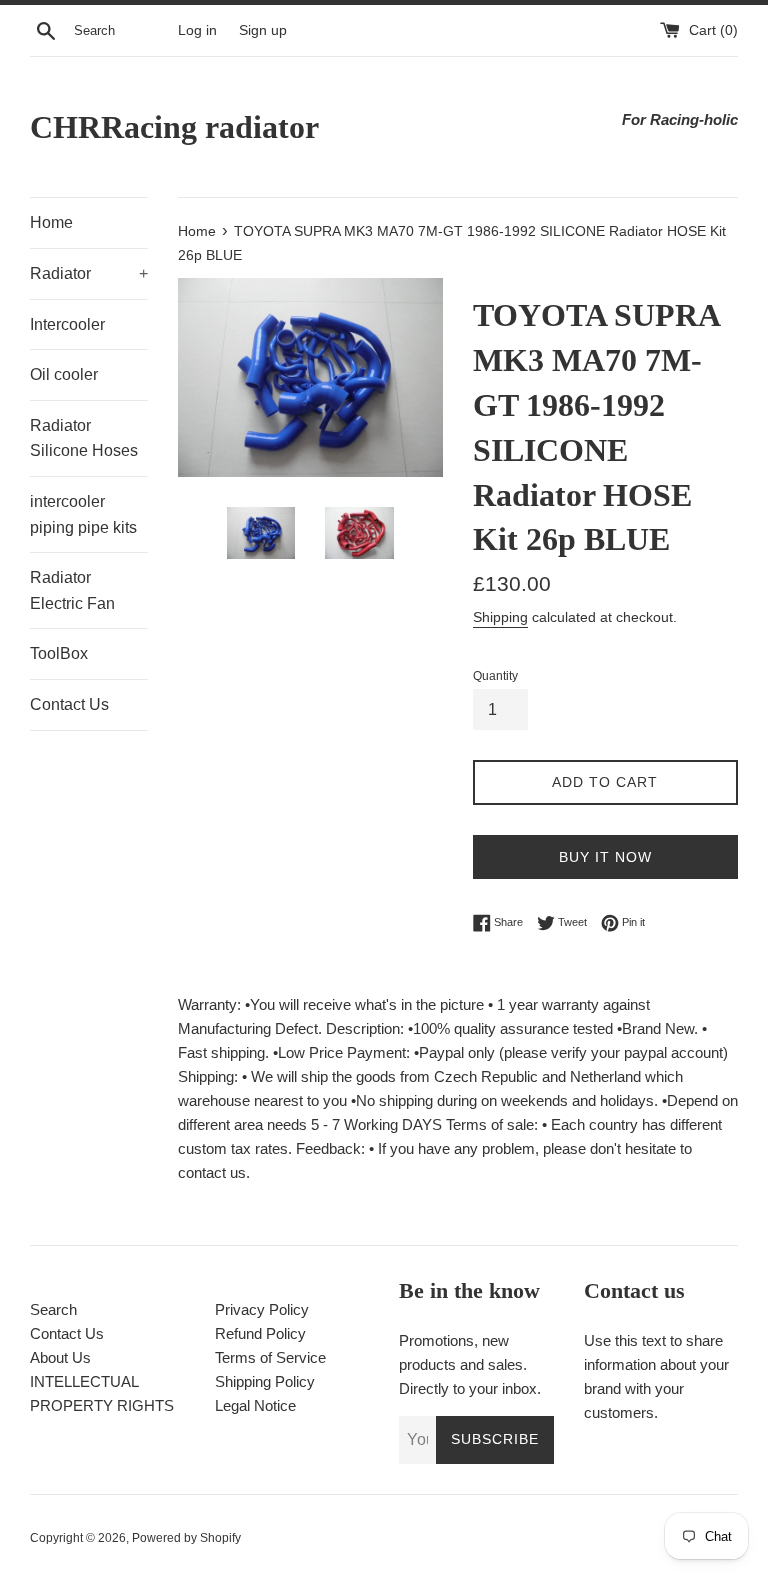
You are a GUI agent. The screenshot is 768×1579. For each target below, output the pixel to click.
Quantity (495, 676)
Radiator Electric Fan (72, 590)
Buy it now (605, 857)
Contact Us (69, 704)
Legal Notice (255, 1405)
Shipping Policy (265, 1381)
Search (53, 1309)
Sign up (263, 30)
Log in (197, 30)
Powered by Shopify (186, 1538)
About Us (60, 1357)
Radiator (89, 273)
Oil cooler (64, 374)
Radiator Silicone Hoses (84, 438)
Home (51, 222)
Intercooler (67, 324)
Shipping (500, 617)
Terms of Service (270, 1357)
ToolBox (59, 653)
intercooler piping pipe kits (83, 514)
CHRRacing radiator (174, 127)
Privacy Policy (262, 1309)
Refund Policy (260, 1333)
